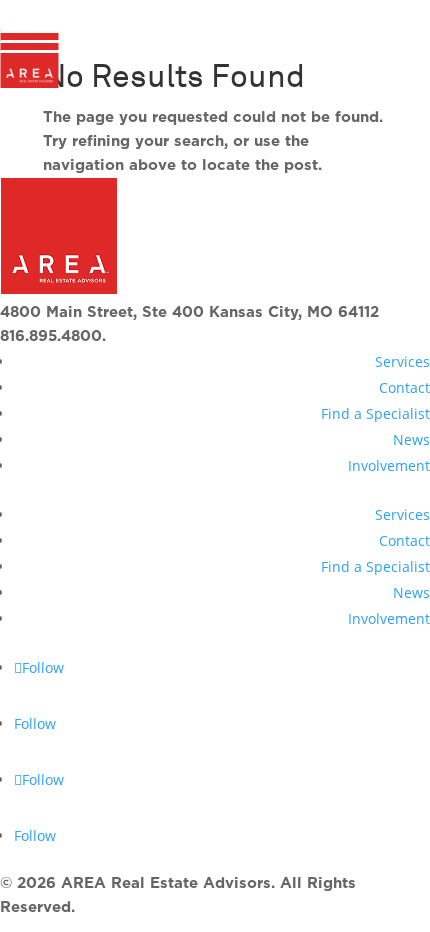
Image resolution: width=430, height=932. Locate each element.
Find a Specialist (375, 413)
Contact (404, 387)
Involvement (389, 465)
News (411, 439)
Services (402, 361)
